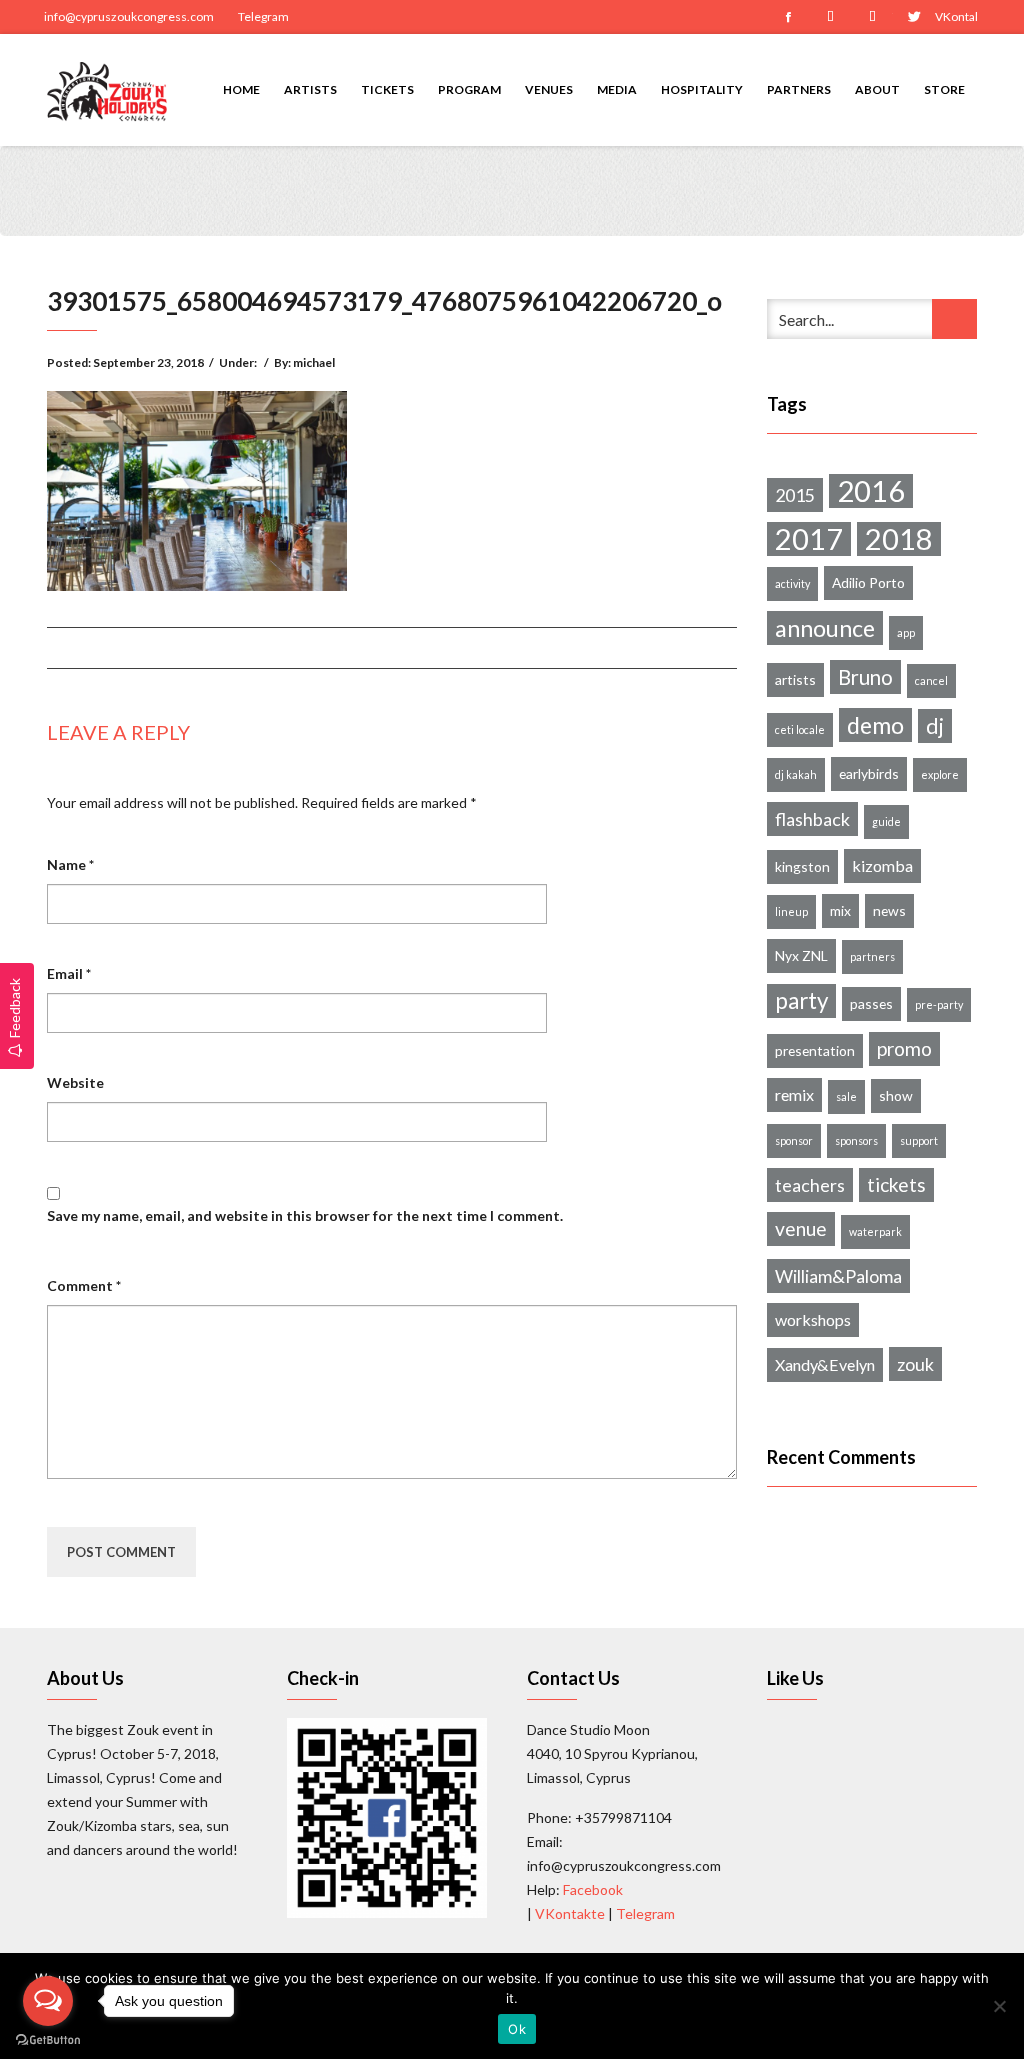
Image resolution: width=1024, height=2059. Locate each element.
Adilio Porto (868, 582)
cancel (931, 680)
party (801, 1000)
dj (935, 726)
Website (75, 1082)
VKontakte (956, 16)
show (896, 1095)
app (906, 632)
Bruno (865, 677)
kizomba (882, 865)
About (877, 89)
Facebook (788, 17)
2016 (871, 491)
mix (840, 910)
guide (886, 821)
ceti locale (800, 729)
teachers (810, 1185)
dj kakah (796, 774)
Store (944, 89)
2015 (795, 495)
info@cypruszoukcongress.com (129, 16)
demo (875, 725)
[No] (999, 2006)
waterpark (875, 1231)
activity (792, 583)
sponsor (794, 1140)
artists (795, 679)
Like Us (795, 1678)
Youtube (872, 17)
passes (871, 1003)
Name (70, 864)
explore (940, 774)
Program (469, 89)
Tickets (387, 89)
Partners (799, 89)
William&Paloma (838, 1276)
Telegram (263, 16)
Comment (84, 1285)
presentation (815, 1050)
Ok (517, 2029)
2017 (809, 539)
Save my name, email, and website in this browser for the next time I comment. (305, 1215)
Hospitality (702, 89)
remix (794, 1094)
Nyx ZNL (801, 955)
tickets (896, 1184)
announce (825, 628)
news (889, 910)
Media (617, 89)
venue (801, 1228)
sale (846, 1096)
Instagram (830, 17)
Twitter (914, 17)
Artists (310, 89)
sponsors (856, 1140)
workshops (813, 1319)
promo (904, 1048)
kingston (802, 866)
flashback (812, 819)
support (919, 1140)
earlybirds (869, 773)
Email (69, 973)
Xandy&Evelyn (825, 1364)
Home (241, 89)
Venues (549, 89)
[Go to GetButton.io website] (48, 2039)
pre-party (939, 1004)
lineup (791, 911)
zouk (915, 1364)
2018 (899, 539)
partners (872, 956)
